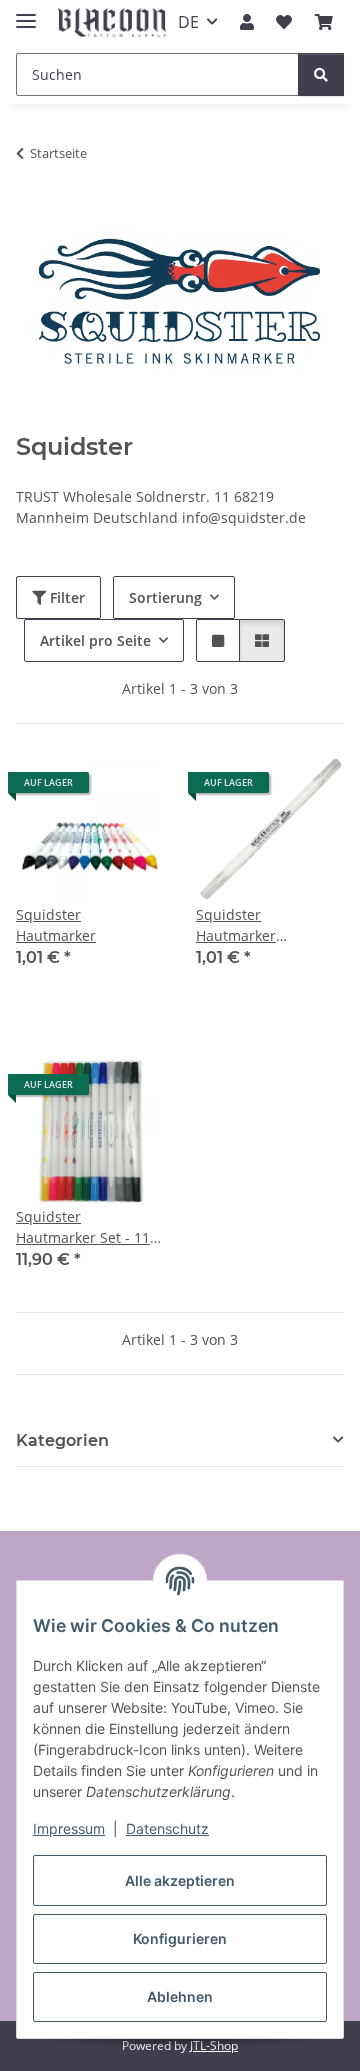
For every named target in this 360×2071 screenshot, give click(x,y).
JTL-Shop (214, 2045)
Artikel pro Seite (95, 640)
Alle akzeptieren (180, 1880)
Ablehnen (180, 1996)
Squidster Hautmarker (56, 925)
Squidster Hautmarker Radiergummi (241, 925)
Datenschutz (167, 1828)
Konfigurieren (180, 1938)
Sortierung (165, 597)
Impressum (69, 1828)
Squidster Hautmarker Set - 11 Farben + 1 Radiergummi (83, 1227)
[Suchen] (321, 74)
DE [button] (188, 22)
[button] (247, 22)
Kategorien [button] (62, 1440)
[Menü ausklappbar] (26, 12)
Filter (65, 597)
